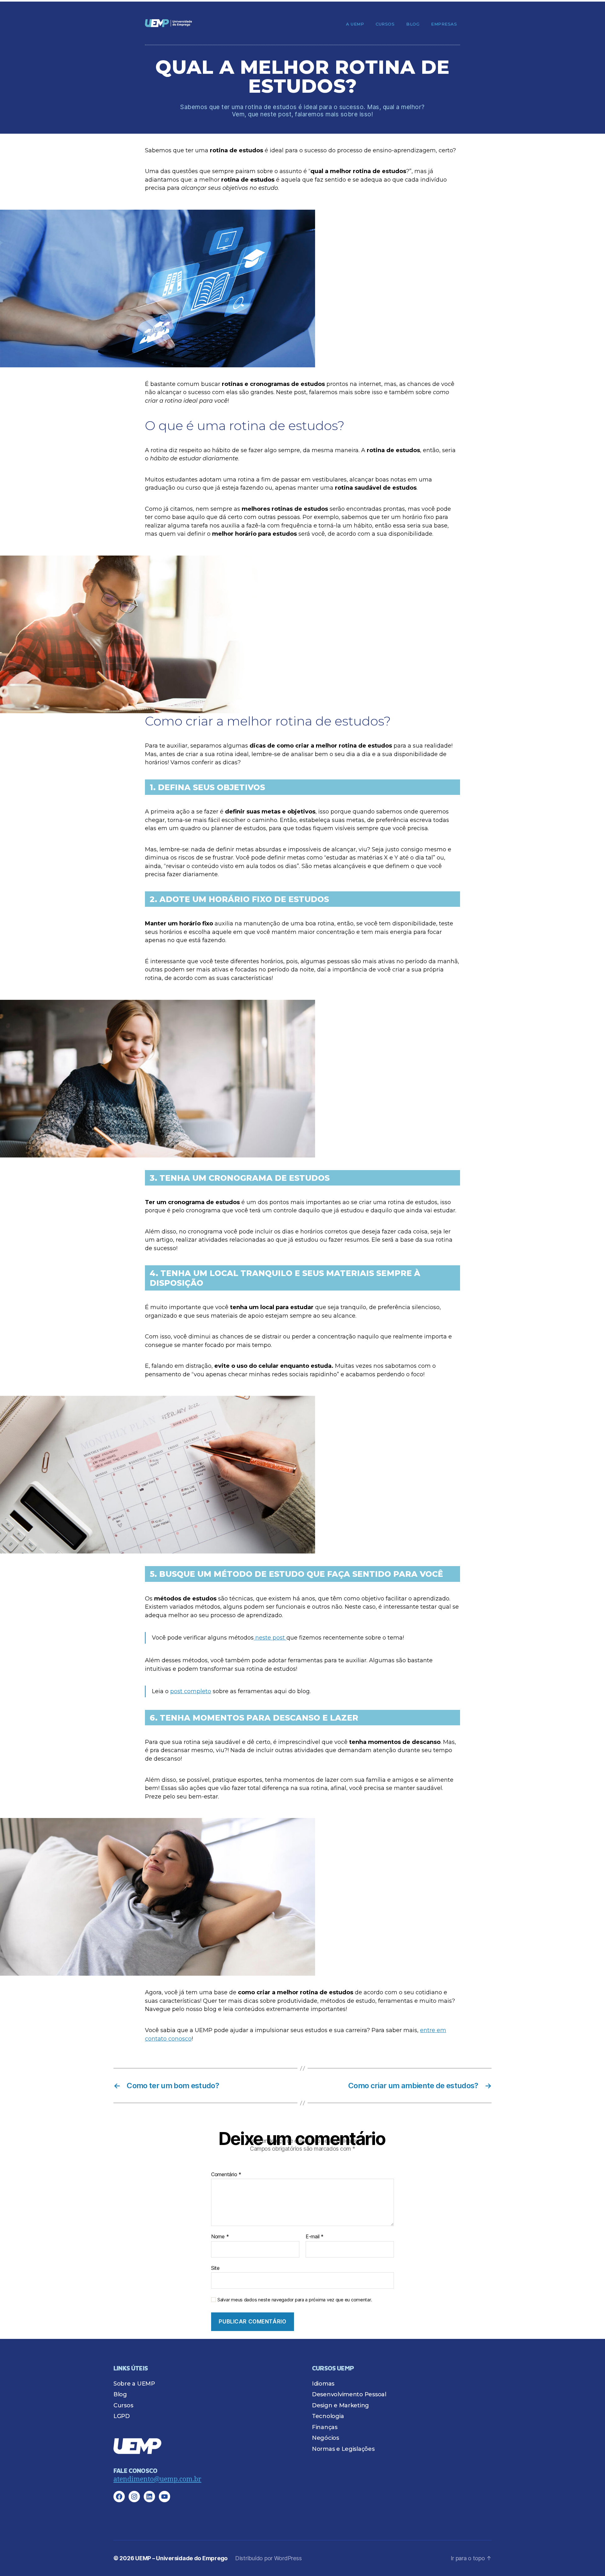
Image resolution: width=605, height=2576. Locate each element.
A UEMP (355, 24)
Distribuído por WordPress (268, 2558)
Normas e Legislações (343, 2449)
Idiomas (323, 2384)
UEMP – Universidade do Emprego (181, 2558)
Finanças (325, 2427)
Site (215, 2268)
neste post (270, 1638)
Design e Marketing (340, 2405)
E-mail (315, 2237)
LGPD (122, 2416)
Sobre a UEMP (134, 2384)
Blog (413, 24)
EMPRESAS (444, 24)
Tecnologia (328, 2416)
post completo (191, 1691)
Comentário (226, 2175)
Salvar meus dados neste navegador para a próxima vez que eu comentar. (295, 2300)
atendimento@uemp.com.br (157, 2479)
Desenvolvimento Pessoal (349, 2394)
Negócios (326, 2438)
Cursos (385, 24)
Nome (220, 2237)
